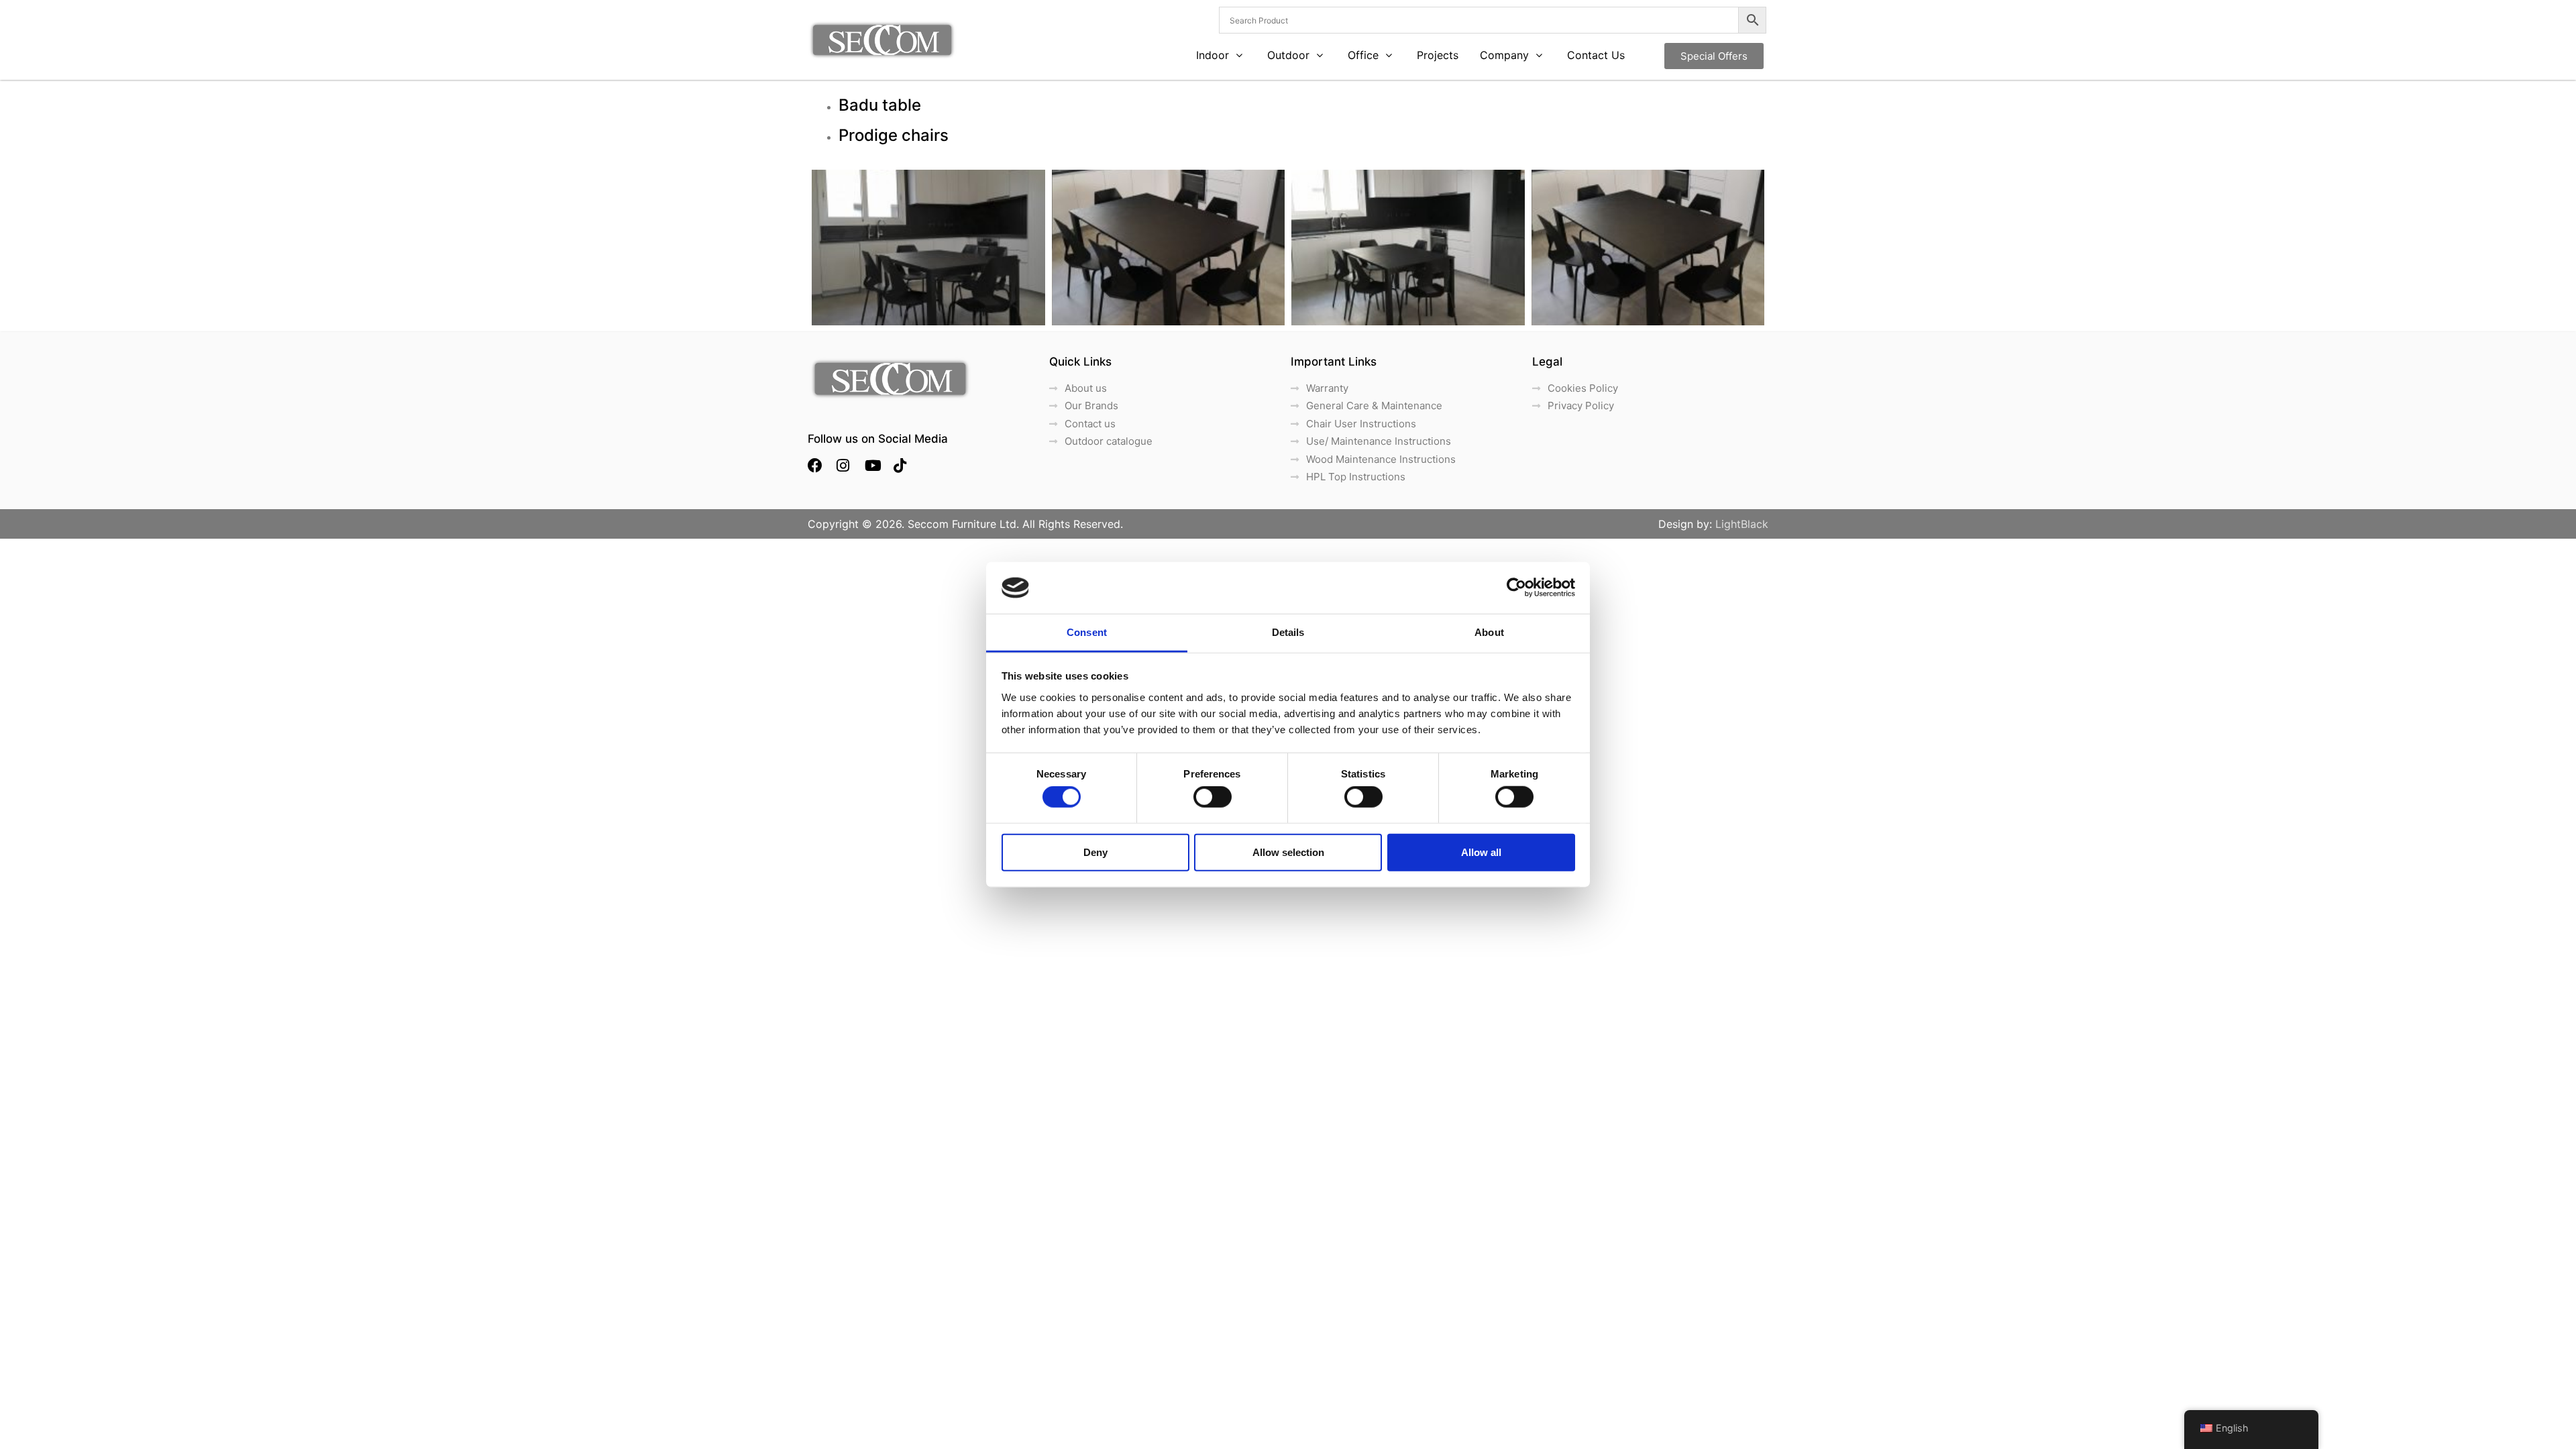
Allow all (1481, 852)
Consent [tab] (1087, 632)
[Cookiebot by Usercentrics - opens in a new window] (1516, 588)
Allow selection (1288, 852)
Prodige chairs (894, 135)
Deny (1095, 852)
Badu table (880, 105)
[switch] (1213, 797)
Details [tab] (1288, 632)
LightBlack (1742, 524)
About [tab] (1489, 632)
